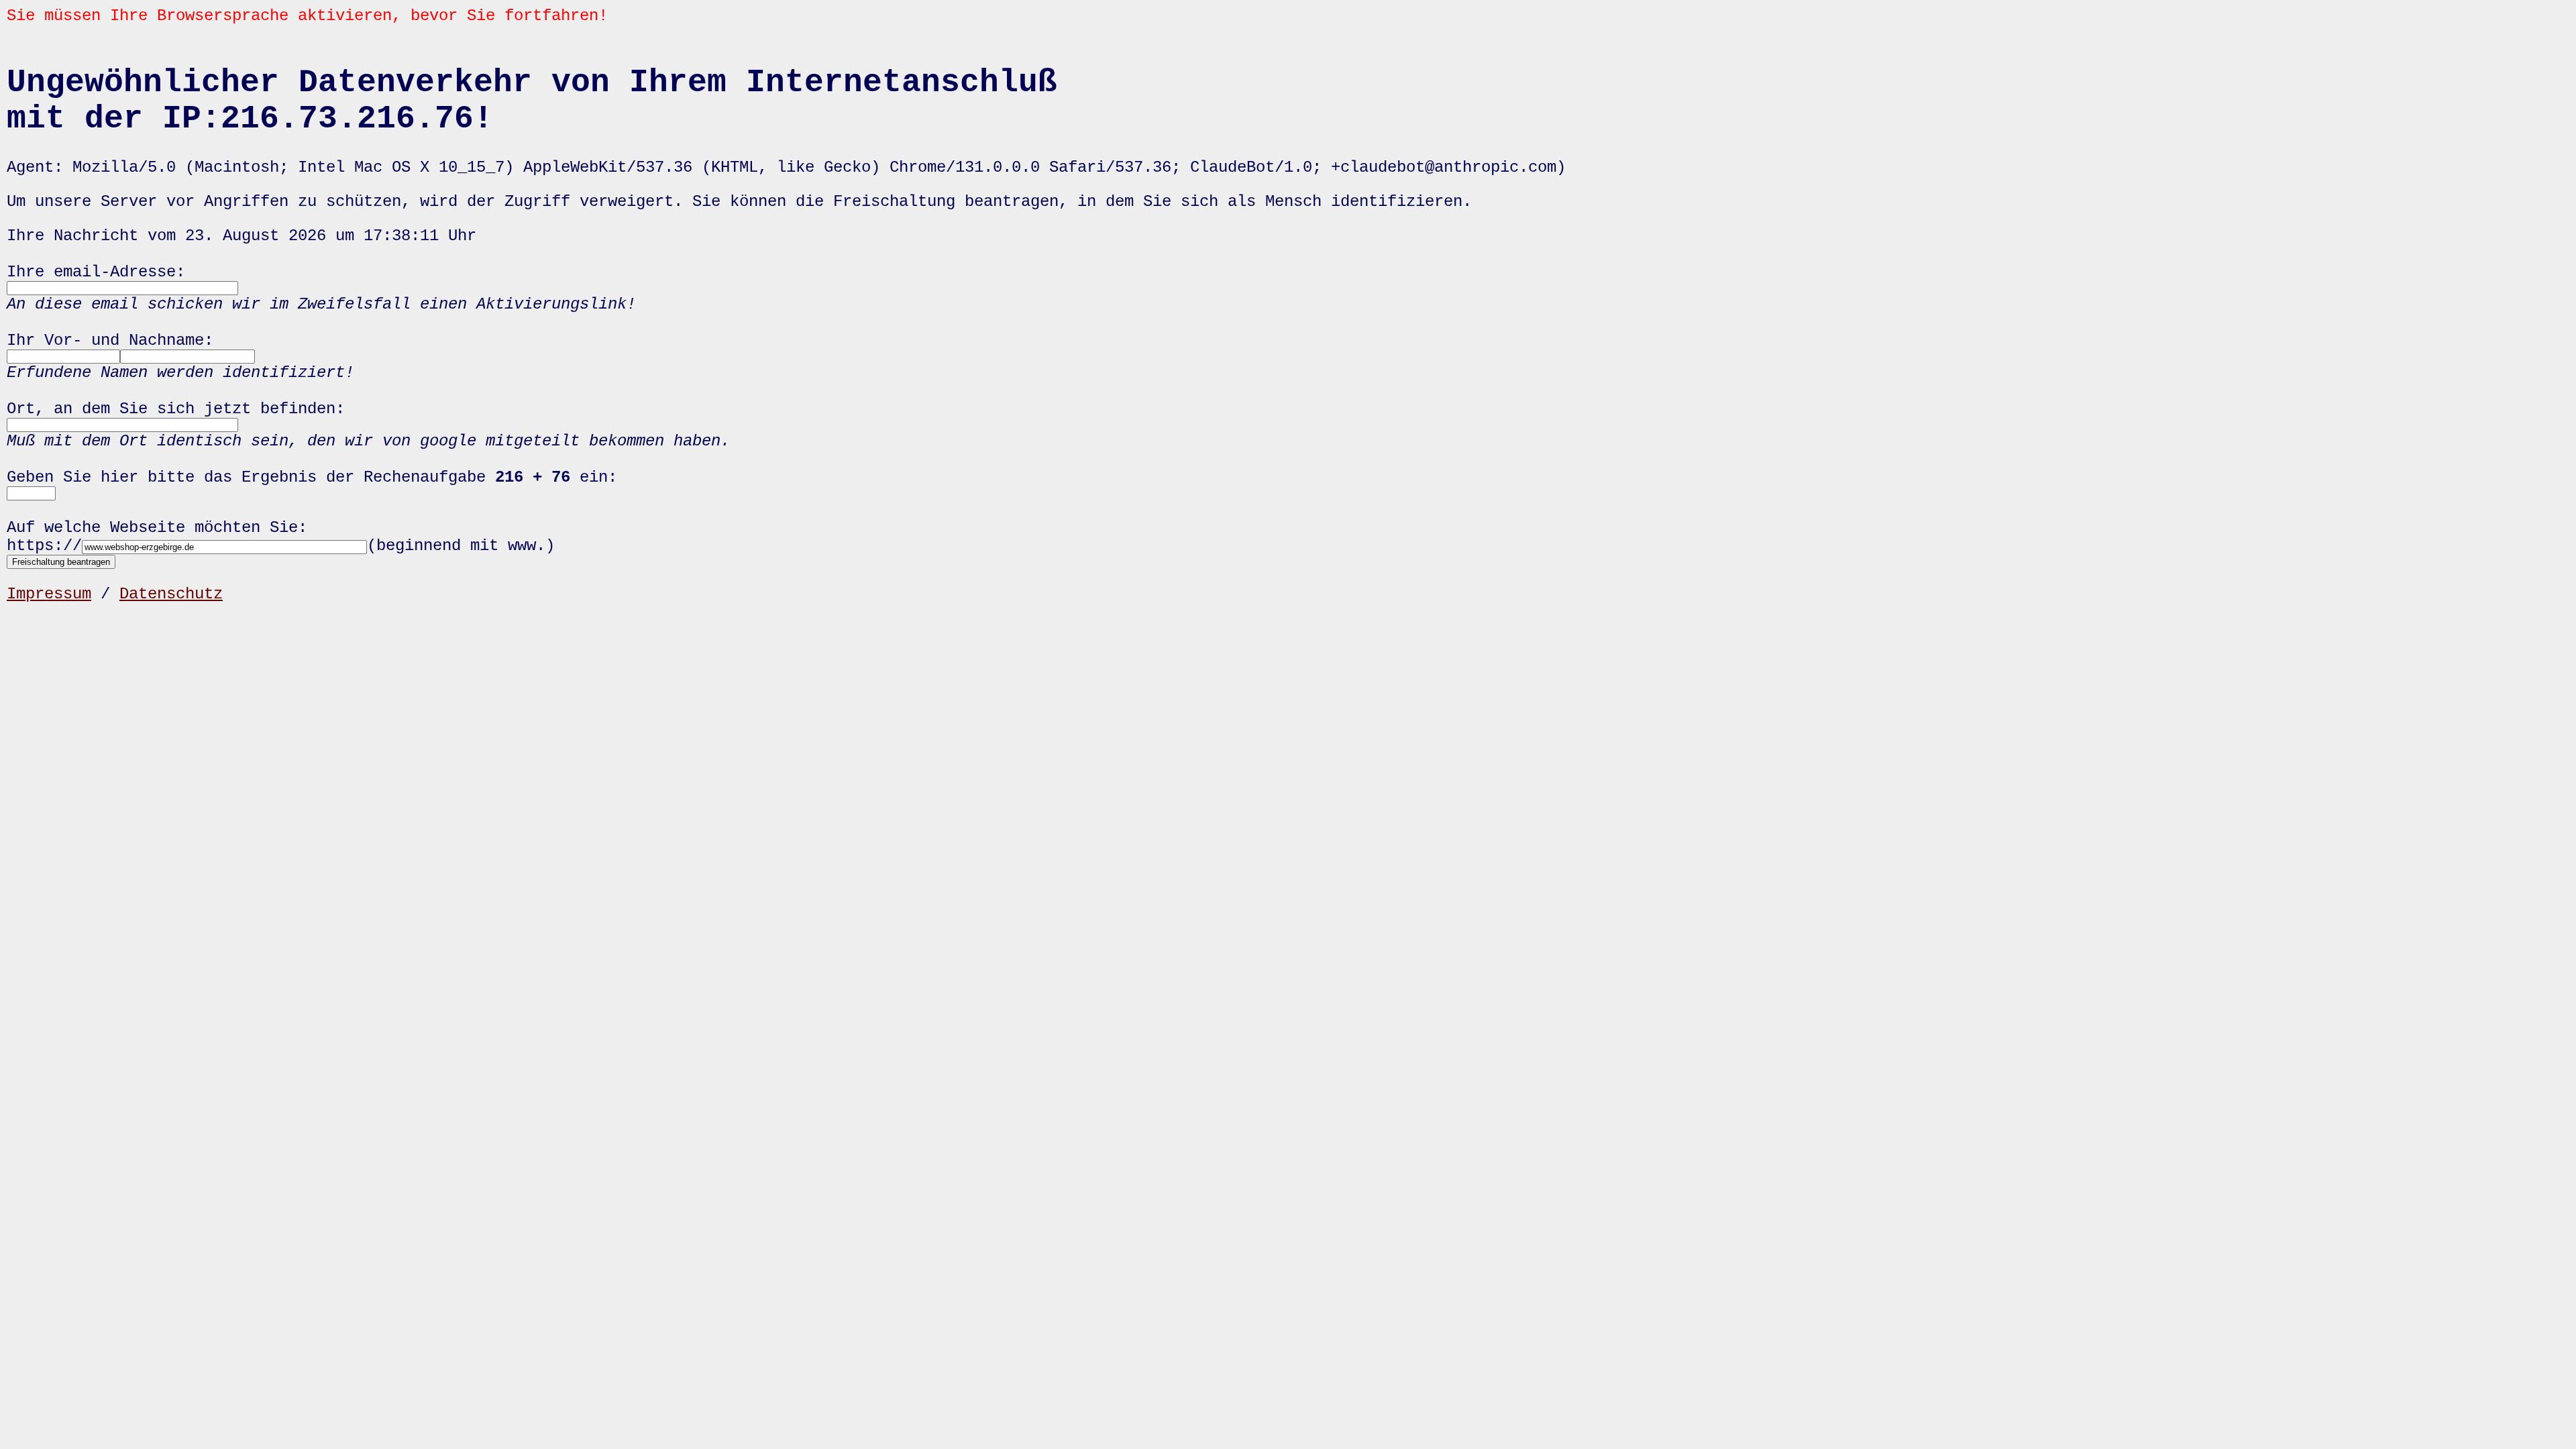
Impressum (49, 594)
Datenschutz (171, 594)
